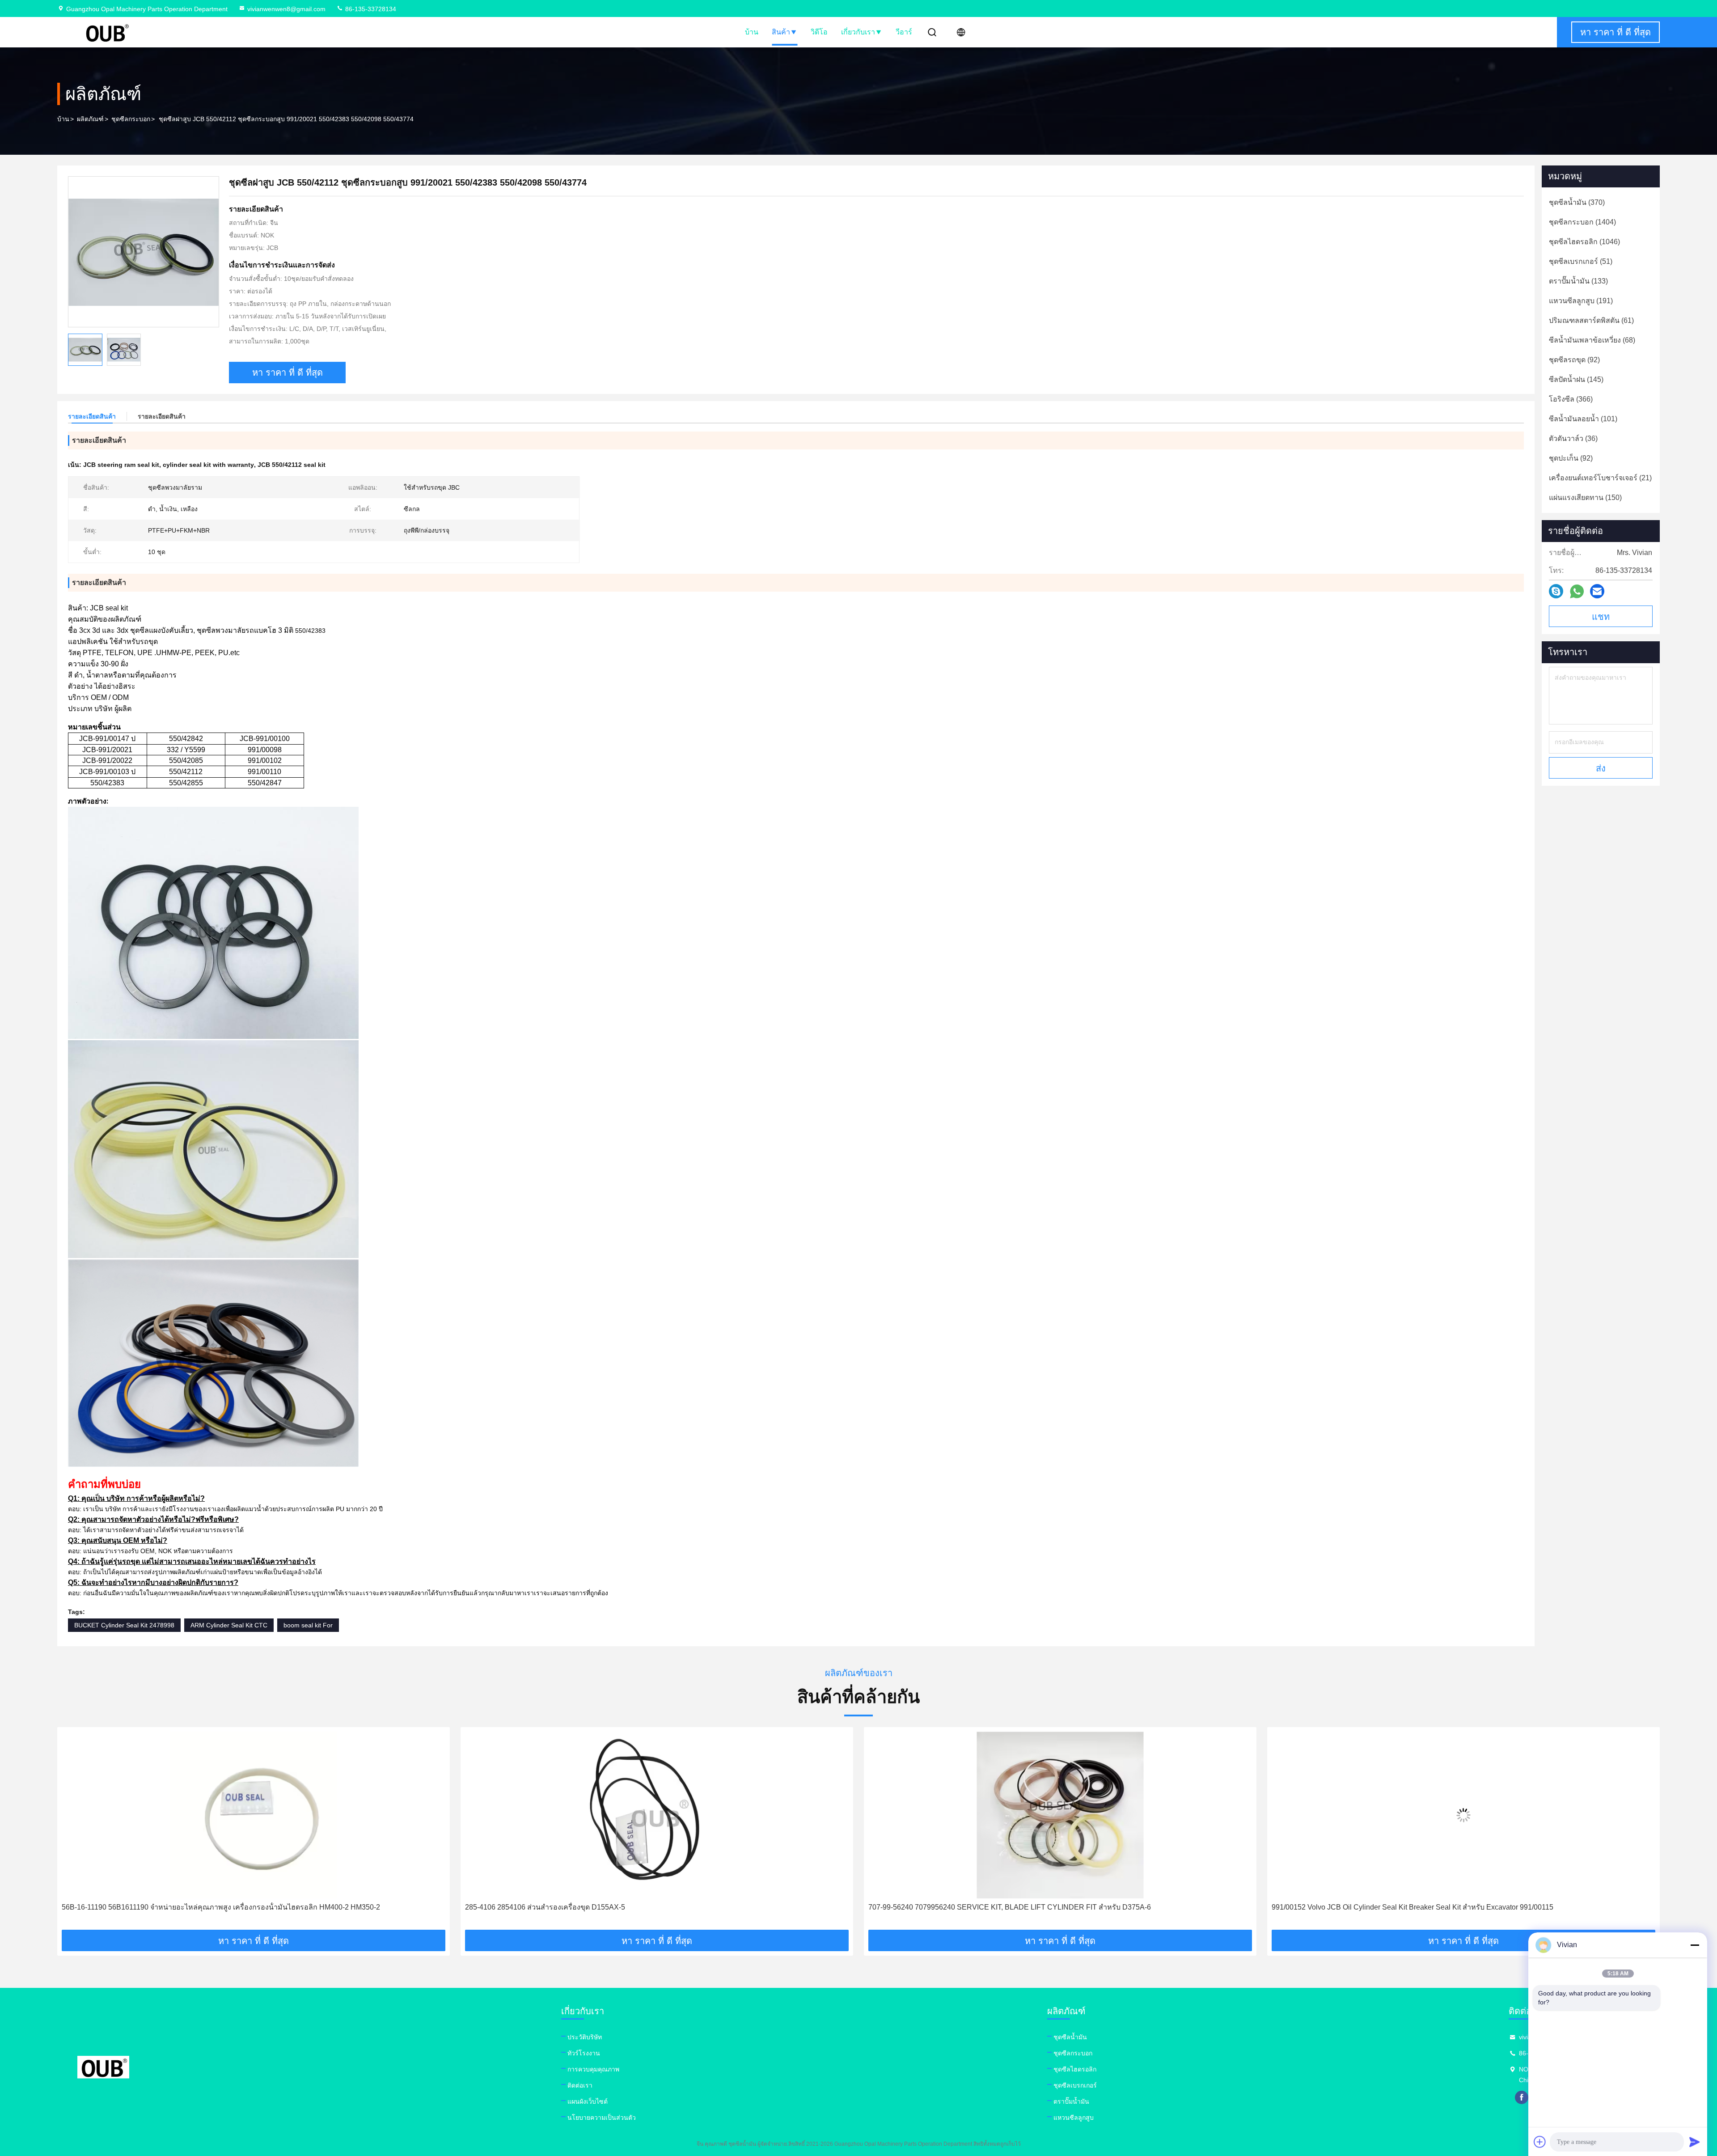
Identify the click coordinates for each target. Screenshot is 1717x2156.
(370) (1577, 202)
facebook (1522, 2097)
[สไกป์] (1556, 591)
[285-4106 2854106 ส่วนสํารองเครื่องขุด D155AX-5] (254, 1815)
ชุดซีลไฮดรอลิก (1075, 2069)
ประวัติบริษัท (585, 2037)
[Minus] (1695, 1945)
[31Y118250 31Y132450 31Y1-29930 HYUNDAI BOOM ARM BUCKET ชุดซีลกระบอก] (1463, 1815)
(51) (1581, 261)
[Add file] (1540, 2142)
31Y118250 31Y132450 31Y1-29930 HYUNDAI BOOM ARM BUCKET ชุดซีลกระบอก (1407, 1907)
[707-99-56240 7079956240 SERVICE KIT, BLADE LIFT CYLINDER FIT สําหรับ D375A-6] (657, 1815)
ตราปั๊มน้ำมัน (1071, 2101)
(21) (1600, 478)
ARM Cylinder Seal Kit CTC (229, 1625)
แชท (1601, 617)
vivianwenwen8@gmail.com (286, 9)
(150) (1585, 498)
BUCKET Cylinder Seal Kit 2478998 (124, 1625)
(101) (1583, 419)
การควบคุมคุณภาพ (593, 2069)
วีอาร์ (904, 32)
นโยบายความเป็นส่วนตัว (602, 2118)
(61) (1591, 320)
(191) (1581, 301)
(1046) (1584, 242)
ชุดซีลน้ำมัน (1070, 2037)
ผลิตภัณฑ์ (90, 119)
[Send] (1695, 2142)
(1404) (1582, 222)
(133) (1578, 281)
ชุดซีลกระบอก (131, 119)
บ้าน (752, 32)
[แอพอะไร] (1577, 591)
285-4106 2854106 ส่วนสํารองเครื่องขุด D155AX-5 (142, 1907)
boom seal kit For (308, 1625)
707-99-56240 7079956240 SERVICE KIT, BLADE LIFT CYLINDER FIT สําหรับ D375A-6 (606, 1907)
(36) (1573, 438)
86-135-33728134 (370, 9)
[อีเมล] (1597, 591)
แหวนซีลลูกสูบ (1074, 2118)
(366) (1571, 399)
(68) (1592, 340)
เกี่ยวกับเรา (858, 32)
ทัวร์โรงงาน (584, 2053)
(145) (1576, 379)
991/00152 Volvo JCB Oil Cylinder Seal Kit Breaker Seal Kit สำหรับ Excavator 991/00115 (1009, 1907)
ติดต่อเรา (580, 2085)
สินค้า (781, 32)
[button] (73, 1832)
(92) (1574, 360)
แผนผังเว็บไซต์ (588, 2101)
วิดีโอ (819, 32)
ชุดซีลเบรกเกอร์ (1075, 2085)
